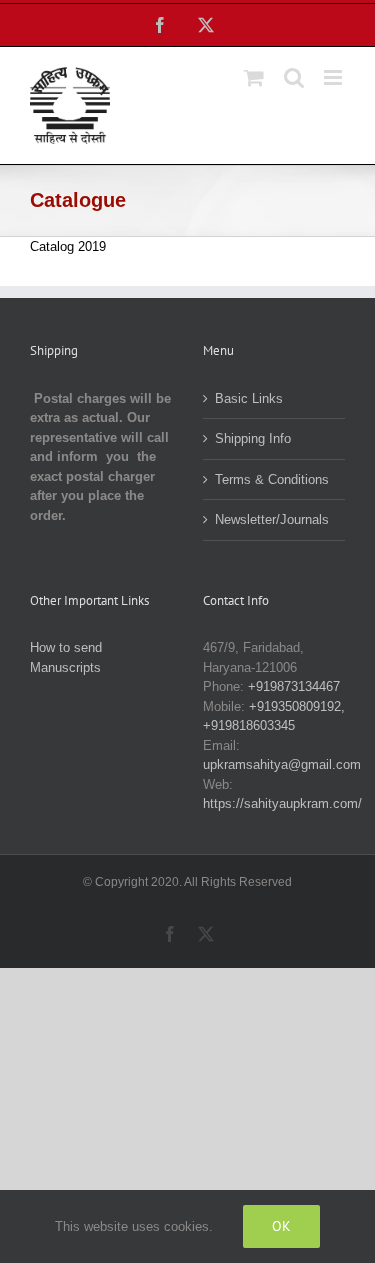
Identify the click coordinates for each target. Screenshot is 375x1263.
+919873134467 (294, 686)
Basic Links (249, 398)
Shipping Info (253, 438)
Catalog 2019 (68, 246)
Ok (281, 1226)
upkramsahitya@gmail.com (282, 764)
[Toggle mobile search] (294, 77)
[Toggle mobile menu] (334, 77)
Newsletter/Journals (272, 519)
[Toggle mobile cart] (254, 77)
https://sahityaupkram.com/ (282, 803)
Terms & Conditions (272, 479)
